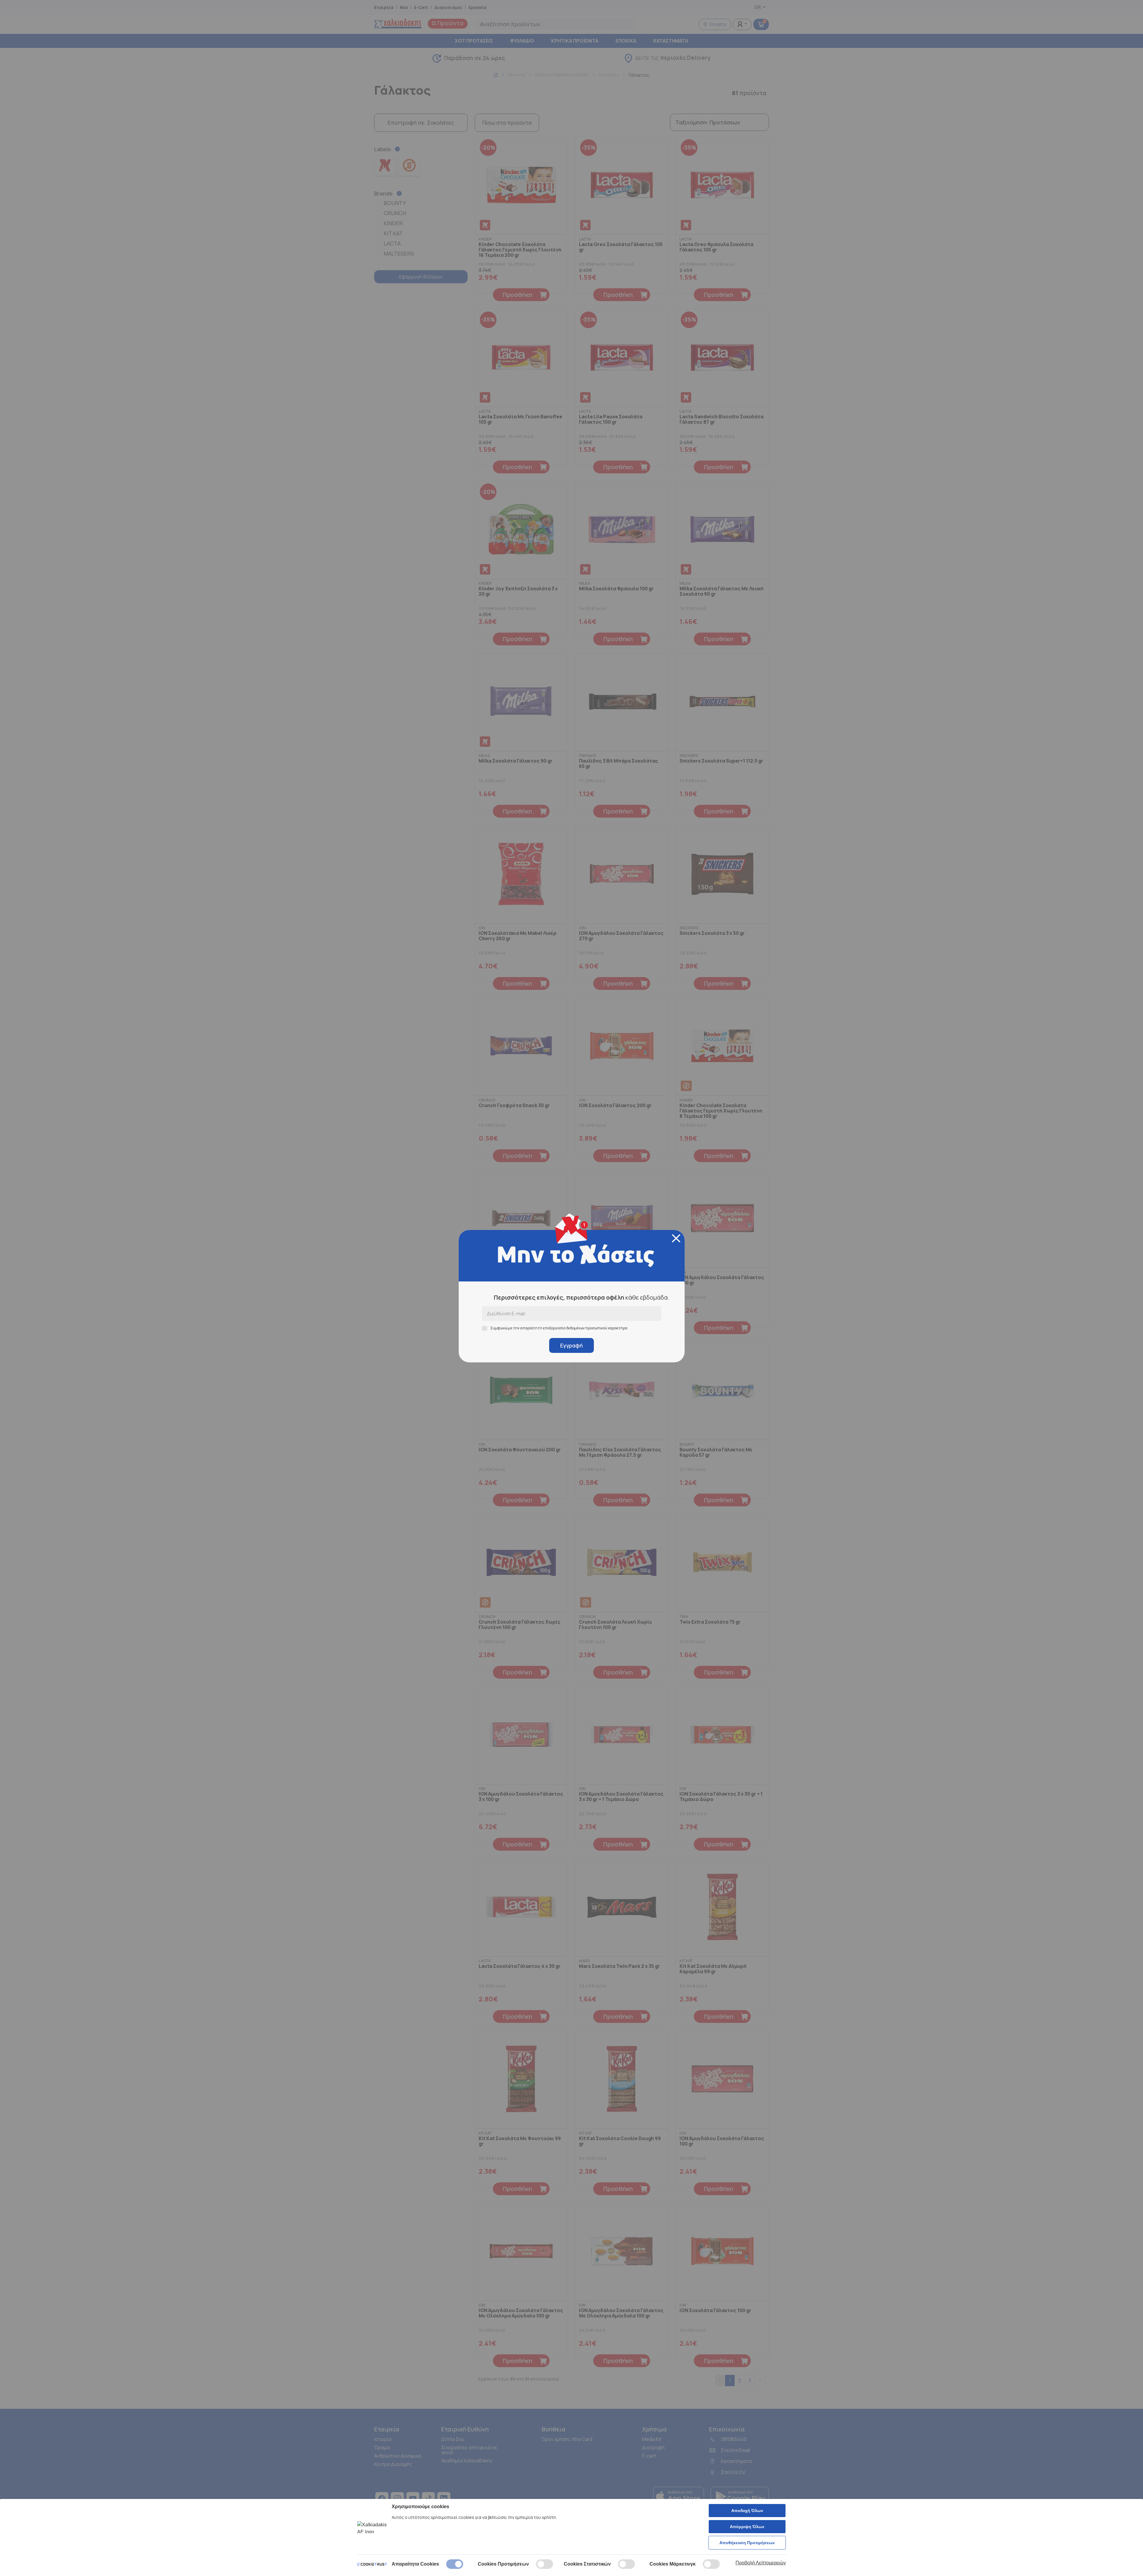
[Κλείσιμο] (676, 1238)
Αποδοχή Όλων (747, 2511)
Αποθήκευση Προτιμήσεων (747, 2543)
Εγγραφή (571, 1345)
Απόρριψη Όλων (747, 2527)
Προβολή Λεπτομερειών (761, 2563)
